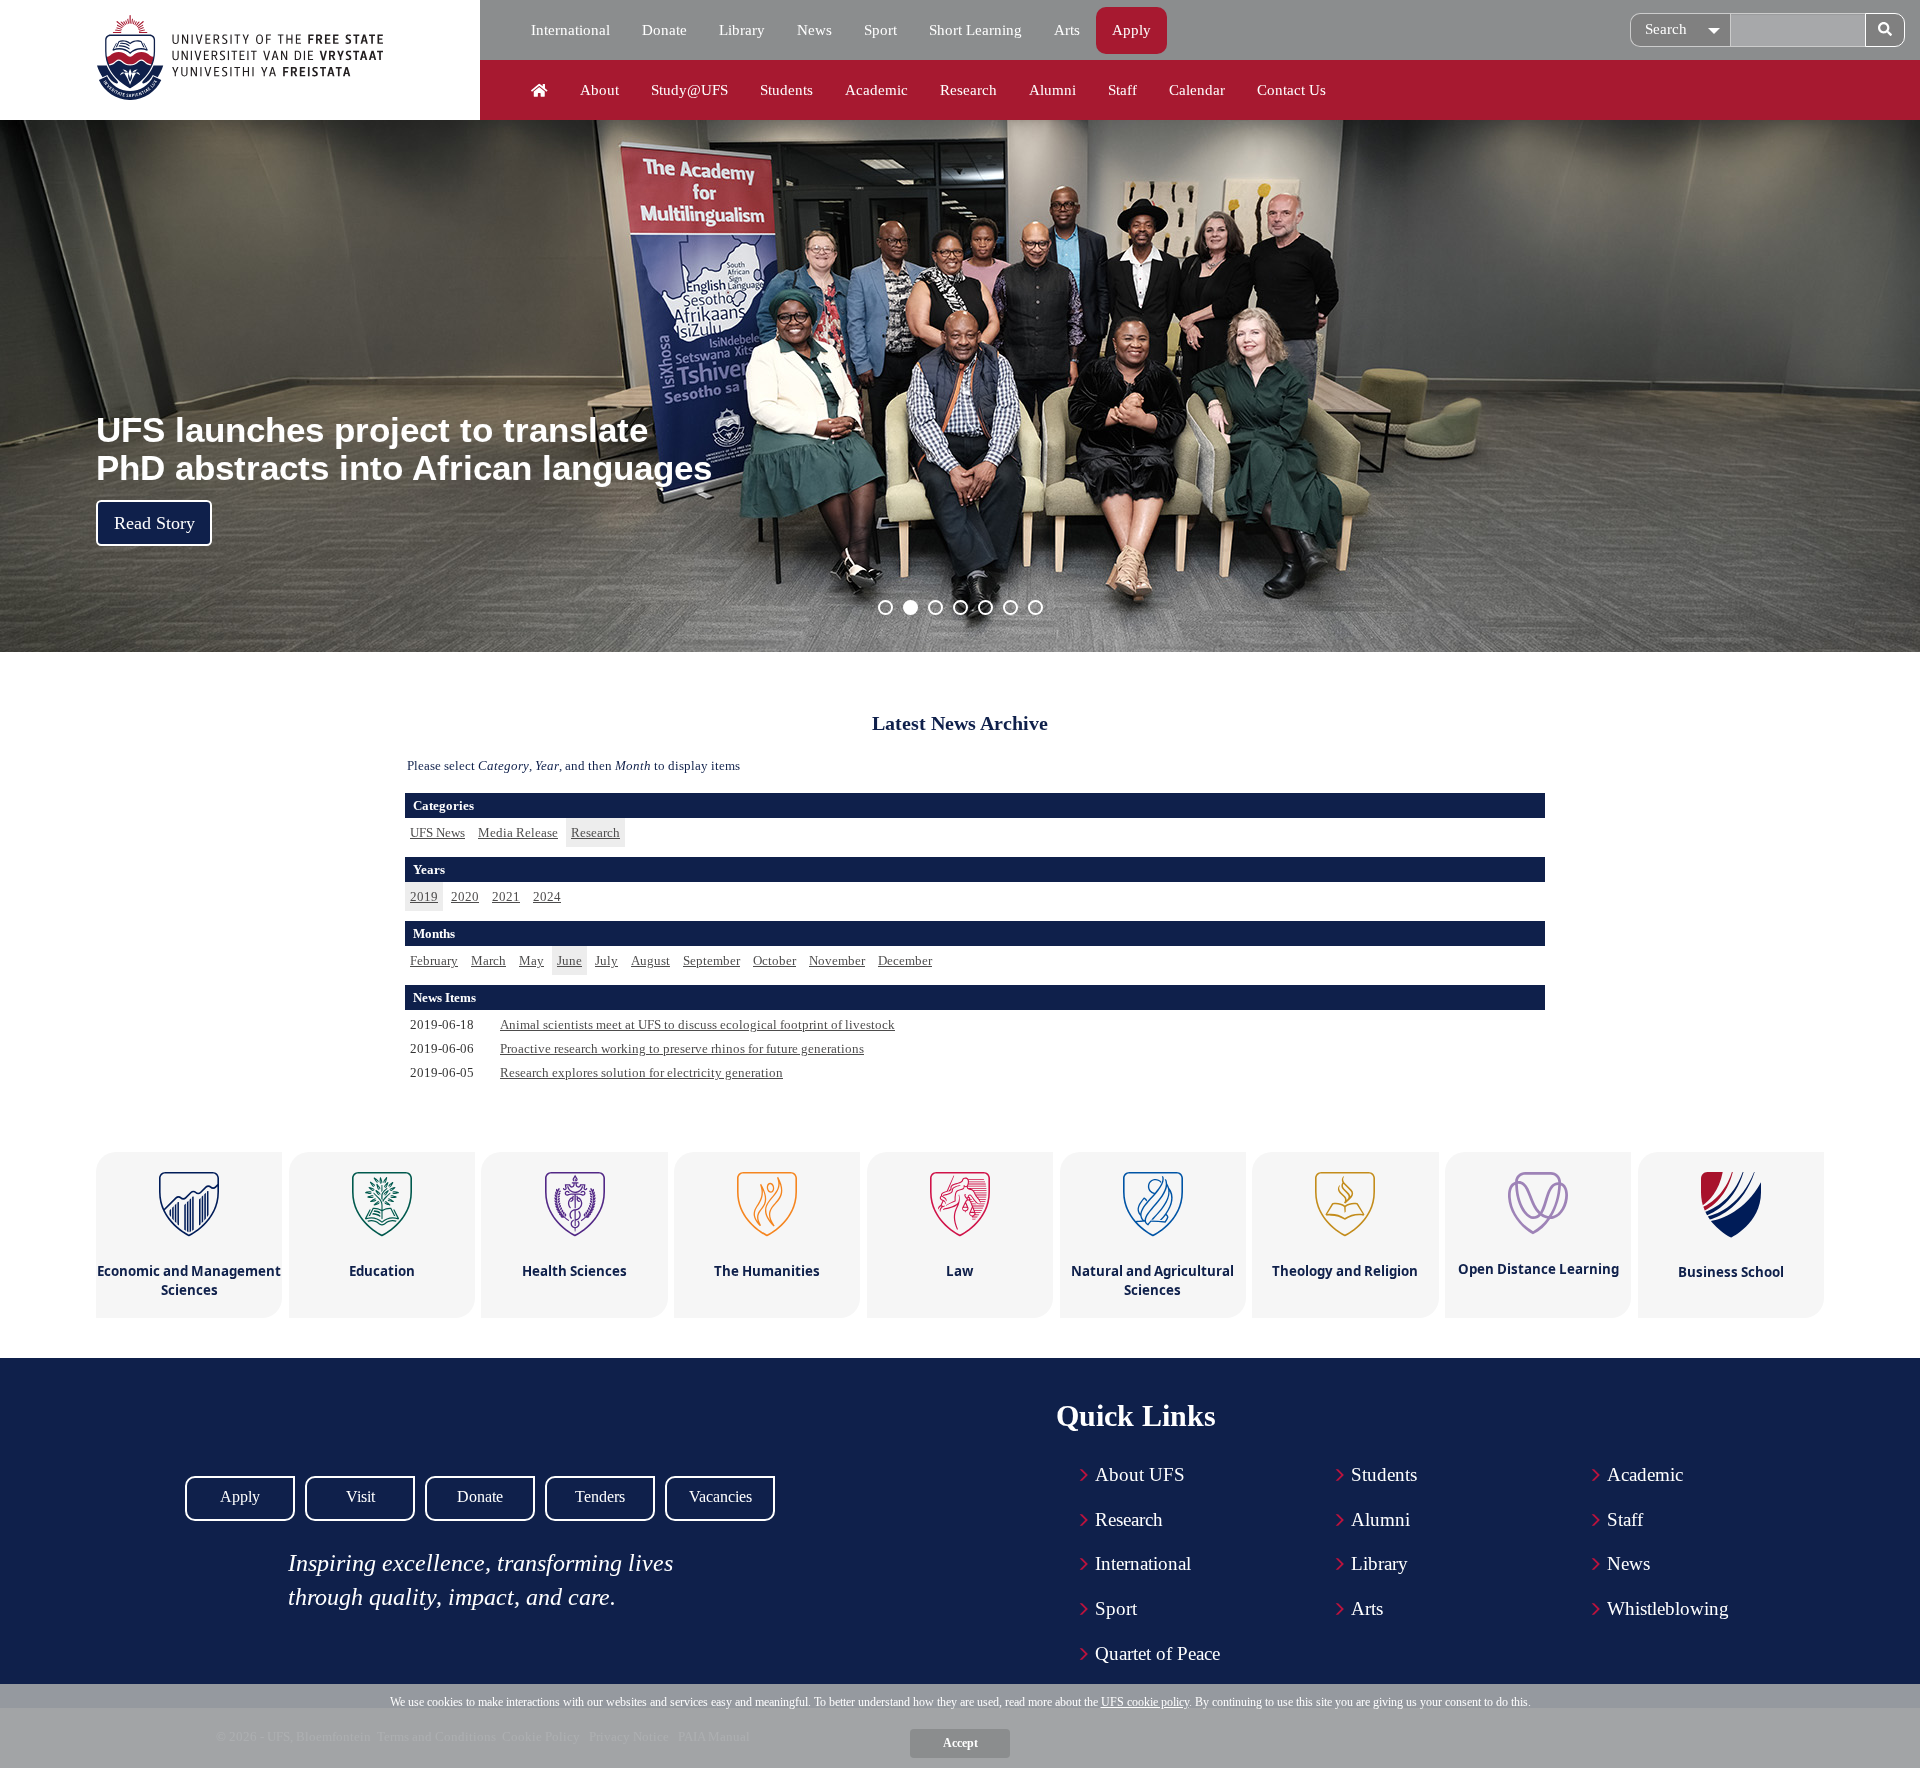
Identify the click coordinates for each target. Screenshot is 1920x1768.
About (599, 90)
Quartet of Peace (1157, 1653)
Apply (1131, 30)
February (434, 960)
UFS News (437, 832)
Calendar (1197, 90)
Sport (880, 30)
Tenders (600, 1496)
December (905, 960)
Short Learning (975, 30)
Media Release (518, 832)
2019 (424, 896)
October (774, 960)
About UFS (1140, 1474)
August (650, 960)
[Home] (539, 91)
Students (786, 90)
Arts (1067, 30)
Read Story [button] (154, 523)
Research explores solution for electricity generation (641, 1072)
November (837, 960)
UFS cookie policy (1145, 1702)
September (711, 960)
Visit (360, 1496)
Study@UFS (689, 90)
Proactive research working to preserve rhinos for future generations (682, 1048)
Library (742, 30)
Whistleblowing (1668, 1608)
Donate (664, 30)
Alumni (1052, 90)
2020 (465, 896)
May (531, 960)
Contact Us (1291, 90)
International (570, 30)
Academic (876, 90)
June (569, 960)
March (488, 960)
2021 (506, 896)
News (814, 30)
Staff (1122, 90)
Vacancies (720, 1496)
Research (968, 90)
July (606, 960)
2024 (547, 896)
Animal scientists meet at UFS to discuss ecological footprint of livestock (697, 1024)
